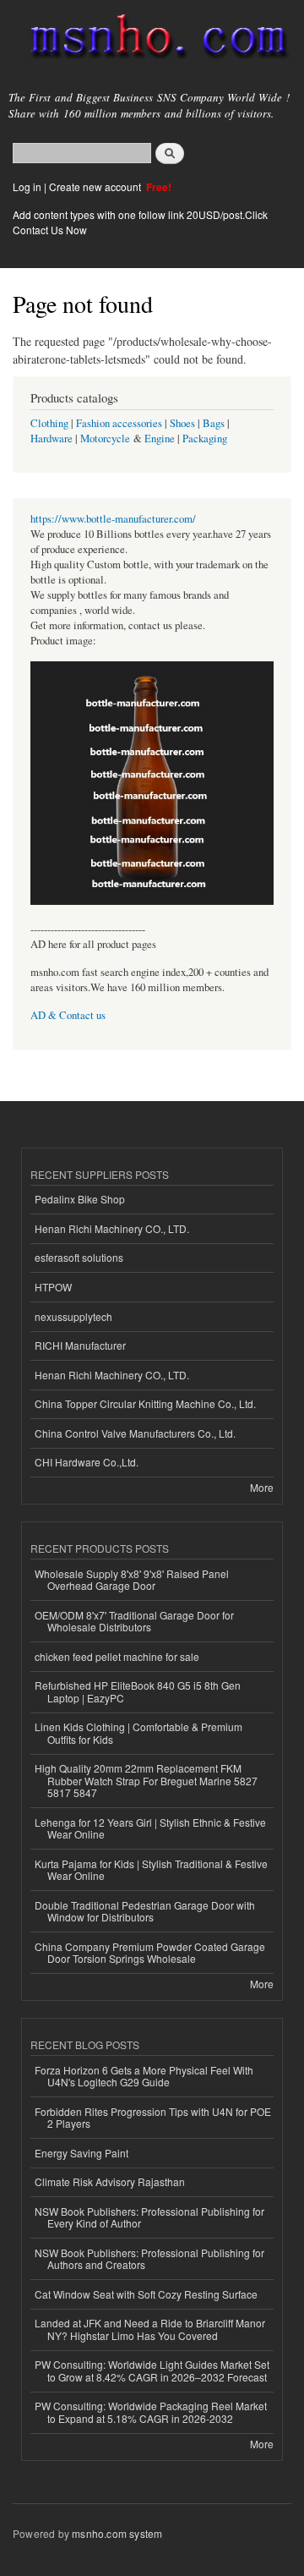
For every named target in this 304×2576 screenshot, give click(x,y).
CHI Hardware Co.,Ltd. (87, 1462)
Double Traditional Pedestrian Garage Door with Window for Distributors (145, 1911)
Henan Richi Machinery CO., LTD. (112, 1228)
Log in (27, 186)
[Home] (152, 40)
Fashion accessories (119, 423)
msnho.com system (117, 2533)
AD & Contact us (68, 1015)
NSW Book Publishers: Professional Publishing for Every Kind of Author (149, 2217)
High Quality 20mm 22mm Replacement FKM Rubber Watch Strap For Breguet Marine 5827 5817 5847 (146, 1780)
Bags (214, 423)
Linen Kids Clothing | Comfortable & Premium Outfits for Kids (138, 1732)
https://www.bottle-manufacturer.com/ (113, 519)
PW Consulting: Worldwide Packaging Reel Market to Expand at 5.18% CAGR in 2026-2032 (151, 2412)
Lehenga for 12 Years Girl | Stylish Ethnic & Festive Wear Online (150, 1828)
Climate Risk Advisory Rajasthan (110, 2181)
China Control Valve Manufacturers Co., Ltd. (135, 1433)
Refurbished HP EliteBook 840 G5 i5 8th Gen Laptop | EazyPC (138, 1691)
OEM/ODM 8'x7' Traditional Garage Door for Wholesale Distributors (134, 1621)
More (262, 1487)
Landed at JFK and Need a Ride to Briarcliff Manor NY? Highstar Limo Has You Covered (150, 2329)
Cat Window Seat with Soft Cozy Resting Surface (146, 2294)
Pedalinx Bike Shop (80, 1199)
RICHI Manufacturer (80, 1345)
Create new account (96, 186)
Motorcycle (105, 438)
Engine (160, 438)
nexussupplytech (73, 1316)
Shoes (182, 423)
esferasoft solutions (79, 1257)
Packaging (205, 438)
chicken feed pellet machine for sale (117, 1656)
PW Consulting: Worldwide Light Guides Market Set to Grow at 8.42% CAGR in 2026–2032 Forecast (152, 2370)
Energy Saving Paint (81, 2153)
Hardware (52, 438)
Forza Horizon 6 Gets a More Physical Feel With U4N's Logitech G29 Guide (144, 2076)
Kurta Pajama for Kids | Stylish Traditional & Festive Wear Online (151, 1869)
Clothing (49, 423)
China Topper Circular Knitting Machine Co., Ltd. (145, 1403)
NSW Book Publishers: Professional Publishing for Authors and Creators (149, 2258)
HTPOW (53, 1287)
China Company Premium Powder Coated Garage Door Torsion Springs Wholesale (150, 1952)
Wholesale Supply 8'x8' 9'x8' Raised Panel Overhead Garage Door (132, 1579)
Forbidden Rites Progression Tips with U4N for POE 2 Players (153, 2117)
